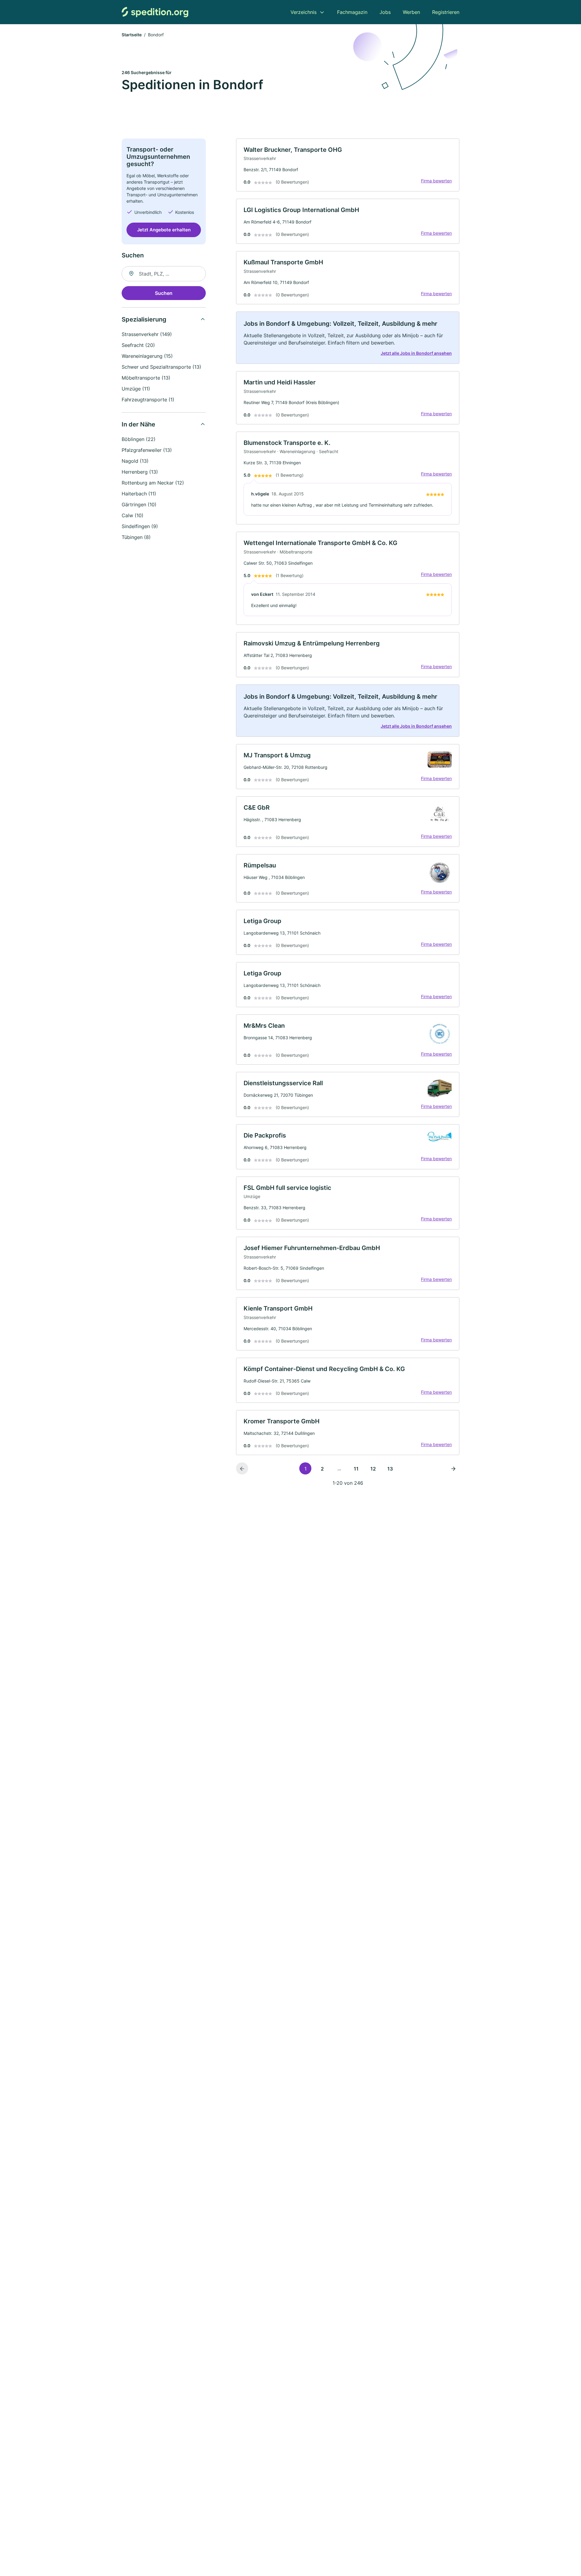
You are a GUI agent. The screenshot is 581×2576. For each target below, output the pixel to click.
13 (390, 1469)
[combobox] (164, 274)
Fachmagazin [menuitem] (352, 12)
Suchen (164, 293)
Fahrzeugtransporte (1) (148, 400)
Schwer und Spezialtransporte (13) (161, 367)
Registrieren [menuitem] (446, 12)
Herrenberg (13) (140, 472)
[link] (348, 165)
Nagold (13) (135, 461)
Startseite (132, 35)
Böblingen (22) (139, 439)
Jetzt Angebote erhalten (164, 230)
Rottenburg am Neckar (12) (153, 483)
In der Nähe (138, 424)
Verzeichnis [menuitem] (304, 12)
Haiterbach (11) (139, 494)
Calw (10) (133, 515)
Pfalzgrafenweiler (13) (147, 450)
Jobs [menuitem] (385, 12)
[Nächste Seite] (453, 1468)
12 (373, 1469)
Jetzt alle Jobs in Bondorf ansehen (416, 353)
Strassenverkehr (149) (147, 334)
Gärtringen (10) (139, 504)
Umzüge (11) (136, 389)
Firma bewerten (436, 181)
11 (356, 1469)
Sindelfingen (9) (140, 526)
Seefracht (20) (138, 345)
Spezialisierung (144, 319)
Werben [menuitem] (411, 12)
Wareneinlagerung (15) (147, 356)
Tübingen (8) (136, 537)
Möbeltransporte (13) (146, 378)
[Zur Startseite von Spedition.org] (155, 12)
